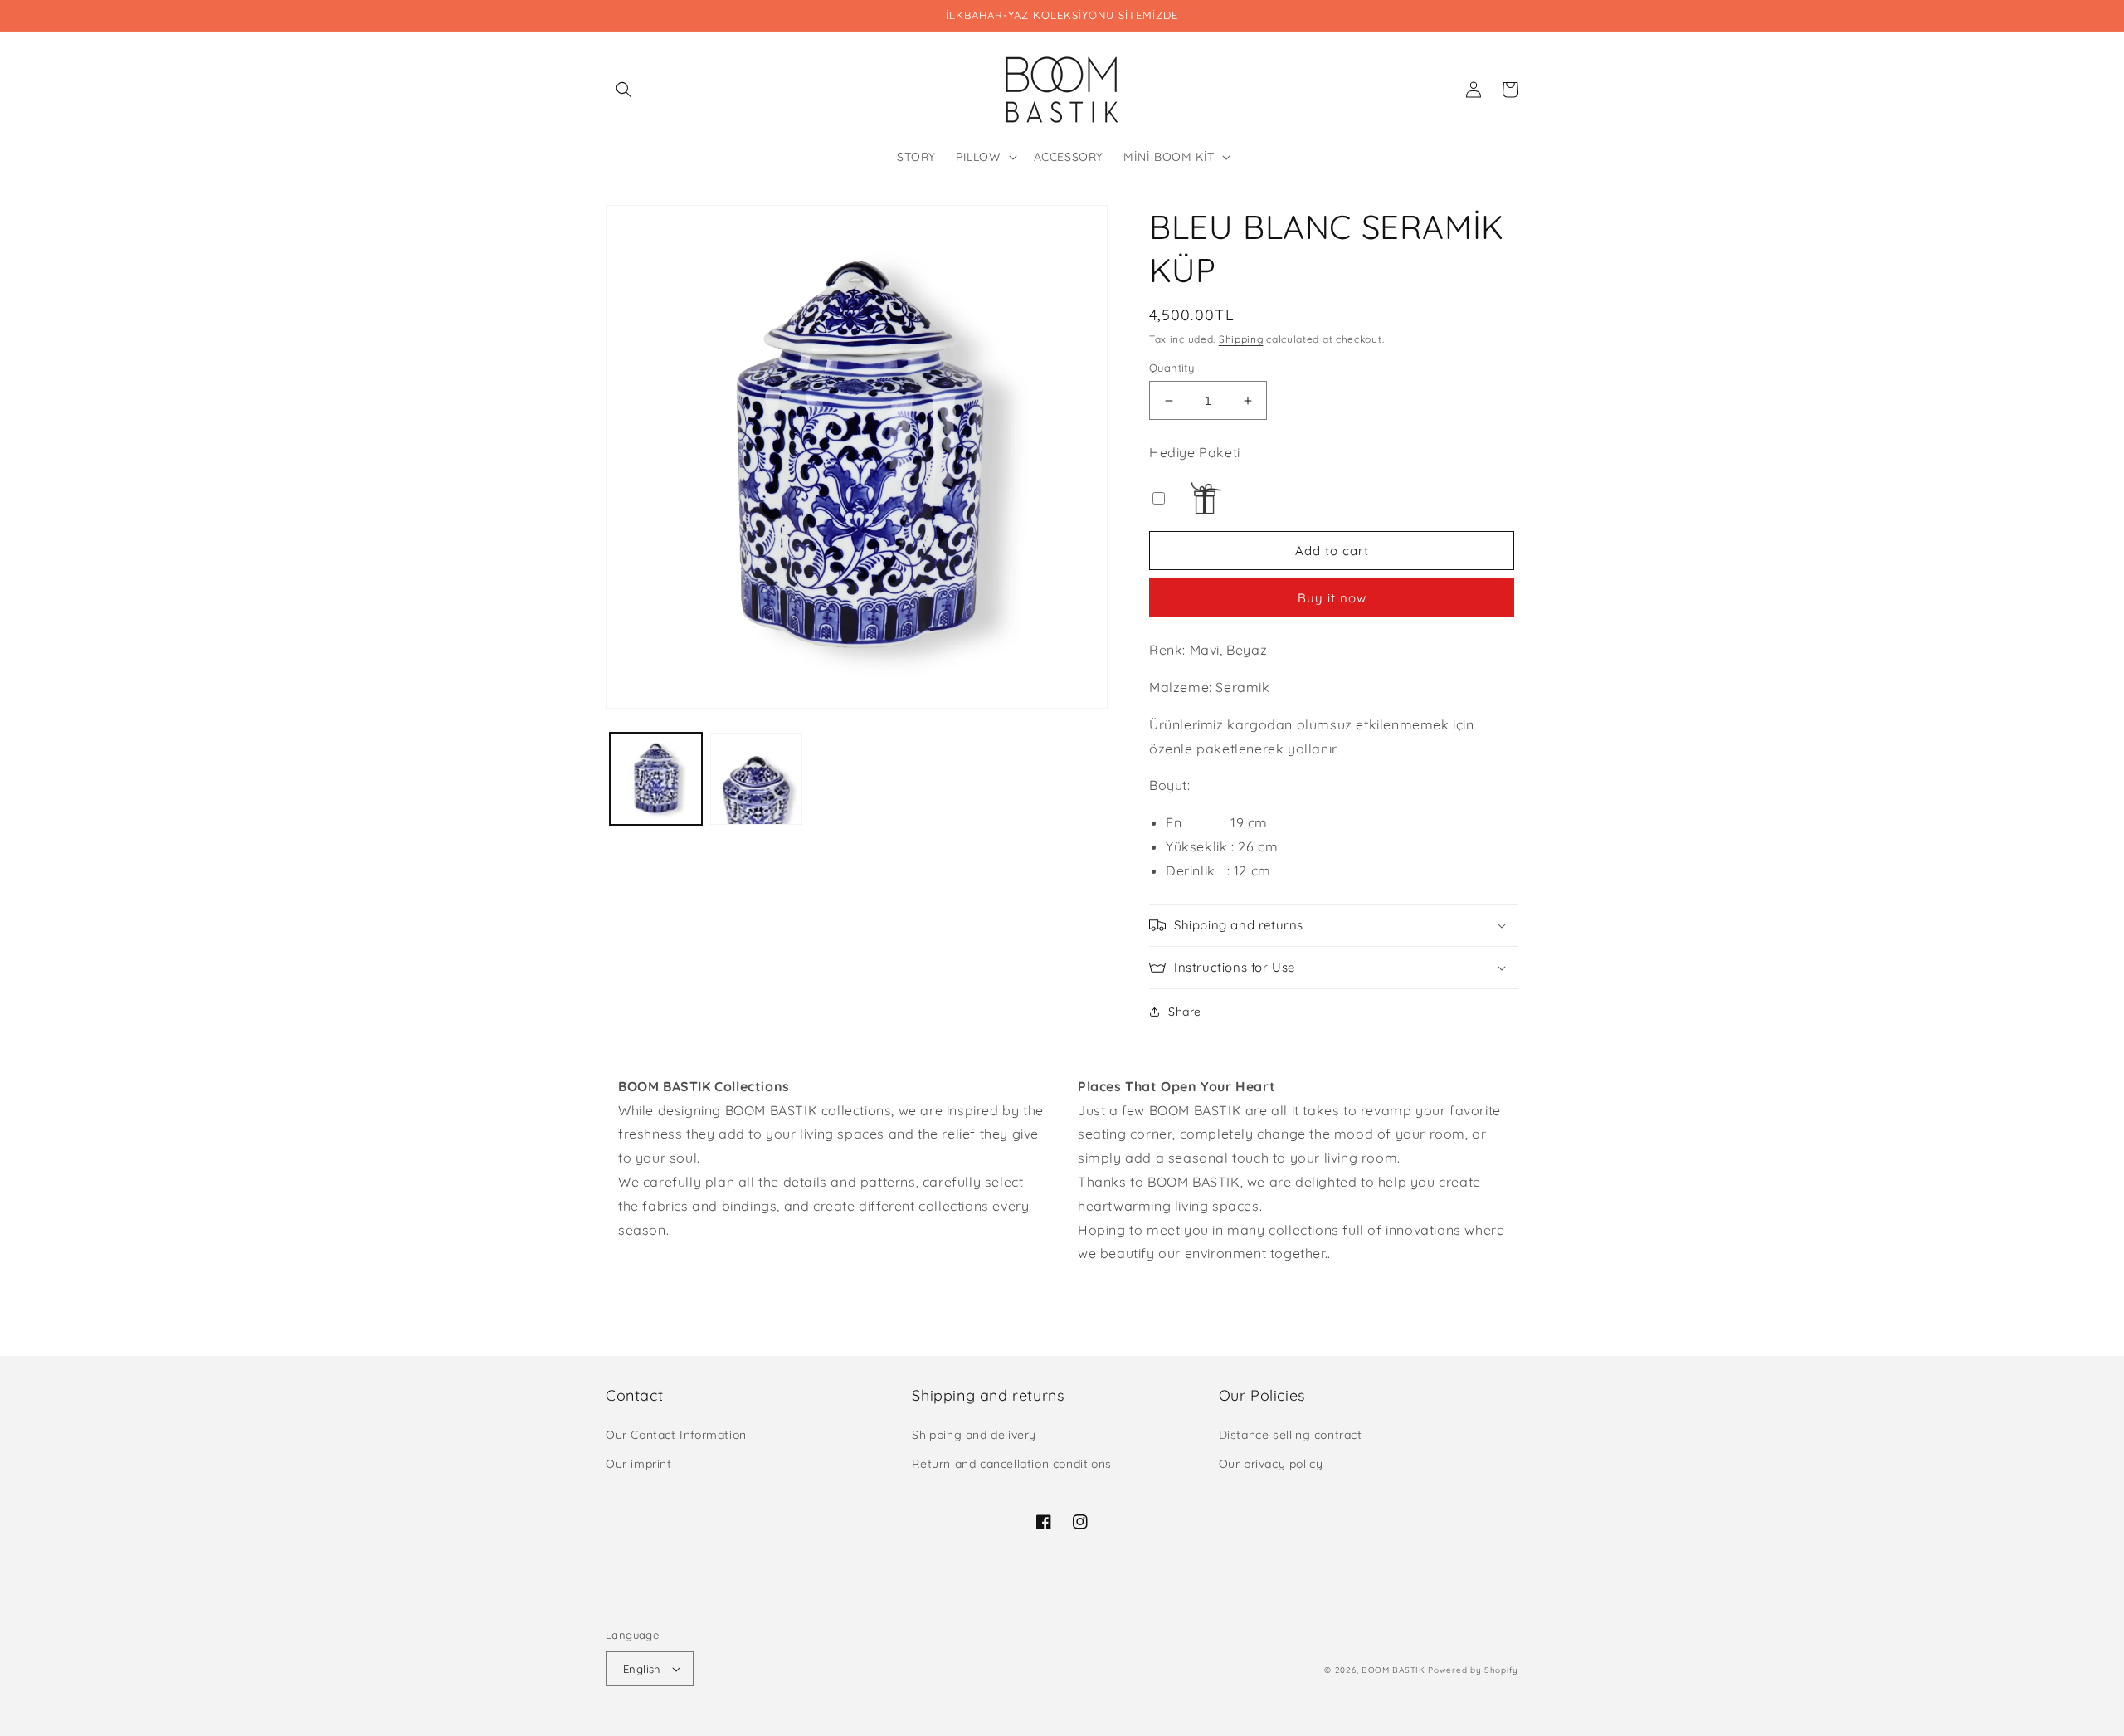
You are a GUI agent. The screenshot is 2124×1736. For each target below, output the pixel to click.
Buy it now (1332, 598)
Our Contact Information (676, 1435)
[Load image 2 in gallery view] (756, 779)
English (642, 1669)
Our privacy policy (1271, 1464)
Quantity (1172, 368)
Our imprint (639, 1464)
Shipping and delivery (974, 1435)
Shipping (1241, 339)
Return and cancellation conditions (1011, 1464)
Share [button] (1185, 1012)
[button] (624, 90)
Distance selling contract (1291, 1435)
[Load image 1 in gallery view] (656, 779)
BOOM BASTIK (1393, 1670)
